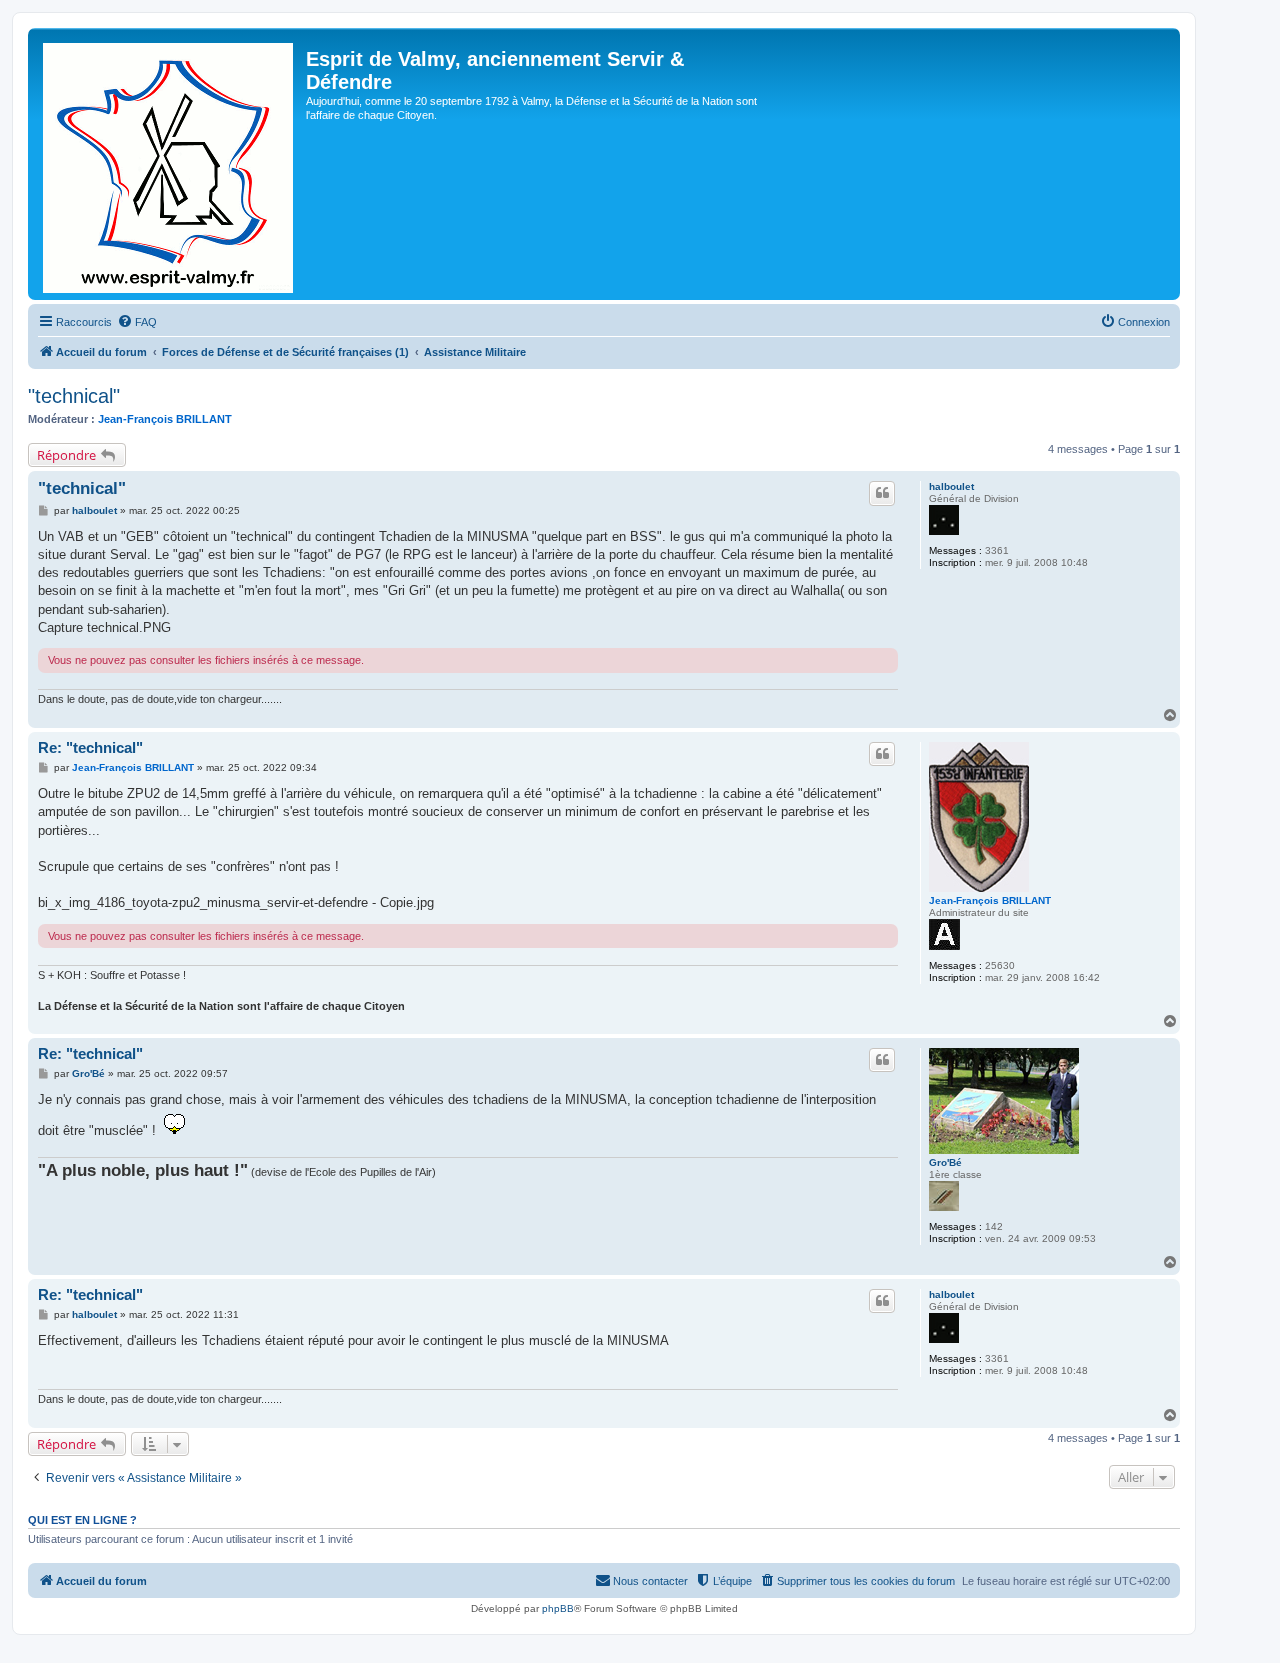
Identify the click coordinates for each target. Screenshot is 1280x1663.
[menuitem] (137, 322)
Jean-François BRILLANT (165, 419)
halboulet (951, 486)
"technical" (74, 396)
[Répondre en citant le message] (882, 493)
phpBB (558, 1608)
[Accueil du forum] (169, 164)
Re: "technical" (90, 747)
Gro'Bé (945, 1162)
